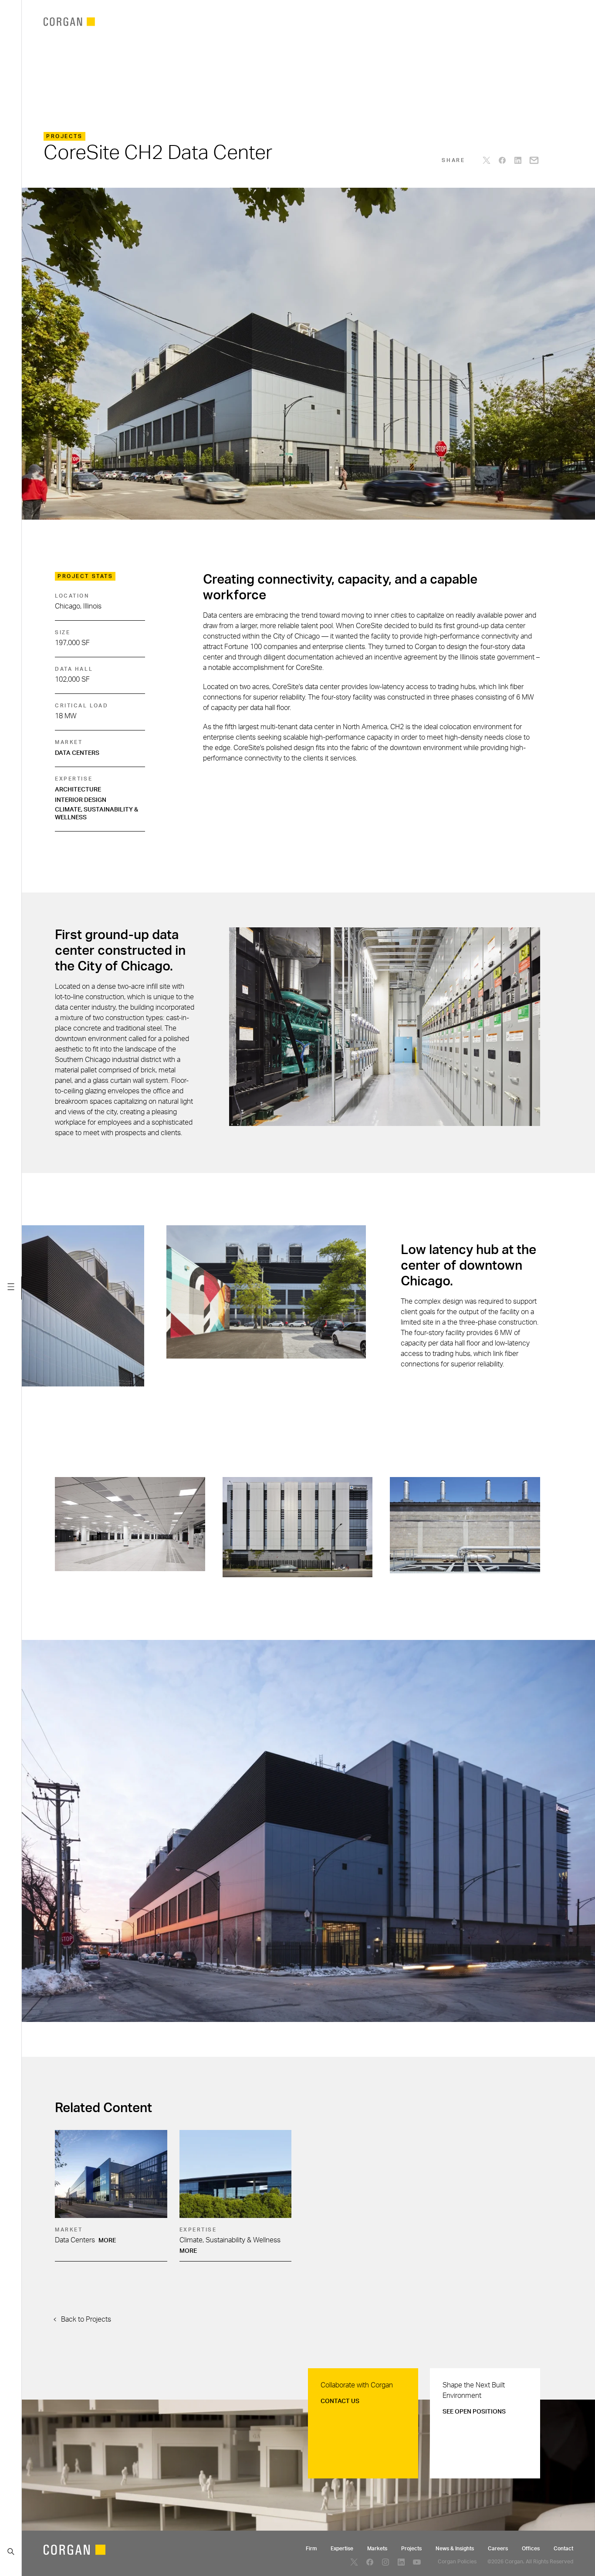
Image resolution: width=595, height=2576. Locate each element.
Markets (377, 2549)
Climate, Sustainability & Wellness (96, 814)
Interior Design (81, 800)
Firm (311, 2549)
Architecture (78, 790)
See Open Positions (474, 2412)
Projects (411, 2549)
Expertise (342, 2549)
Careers (498, 2549)
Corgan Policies (457, 2562)
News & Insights (455, 2549)
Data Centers (77, 753)
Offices (531, 2549)
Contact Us (340, 2401)
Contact (563, 2549)
